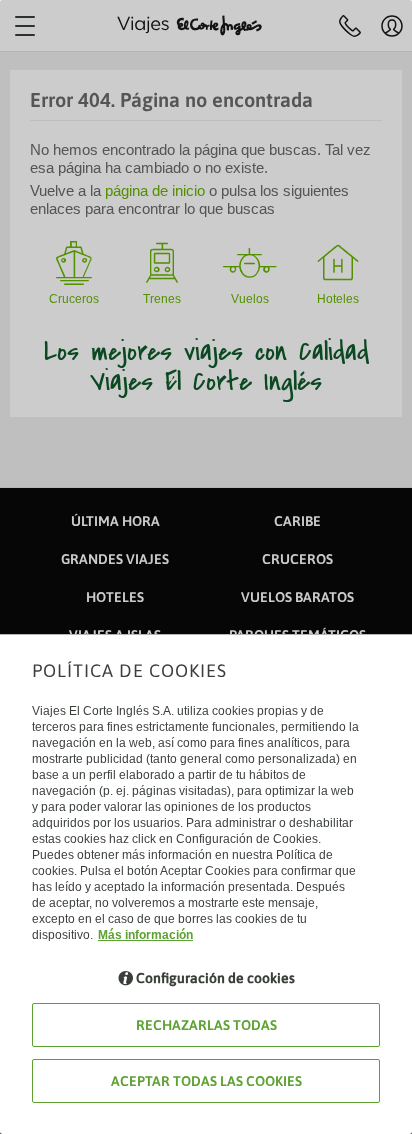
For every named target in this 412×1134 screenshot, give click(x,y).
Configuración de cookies (215, 978)
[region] (206, 567)
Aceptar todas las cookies (206, 1081)
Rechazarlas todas (206, 1025)
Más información (145, 935)
